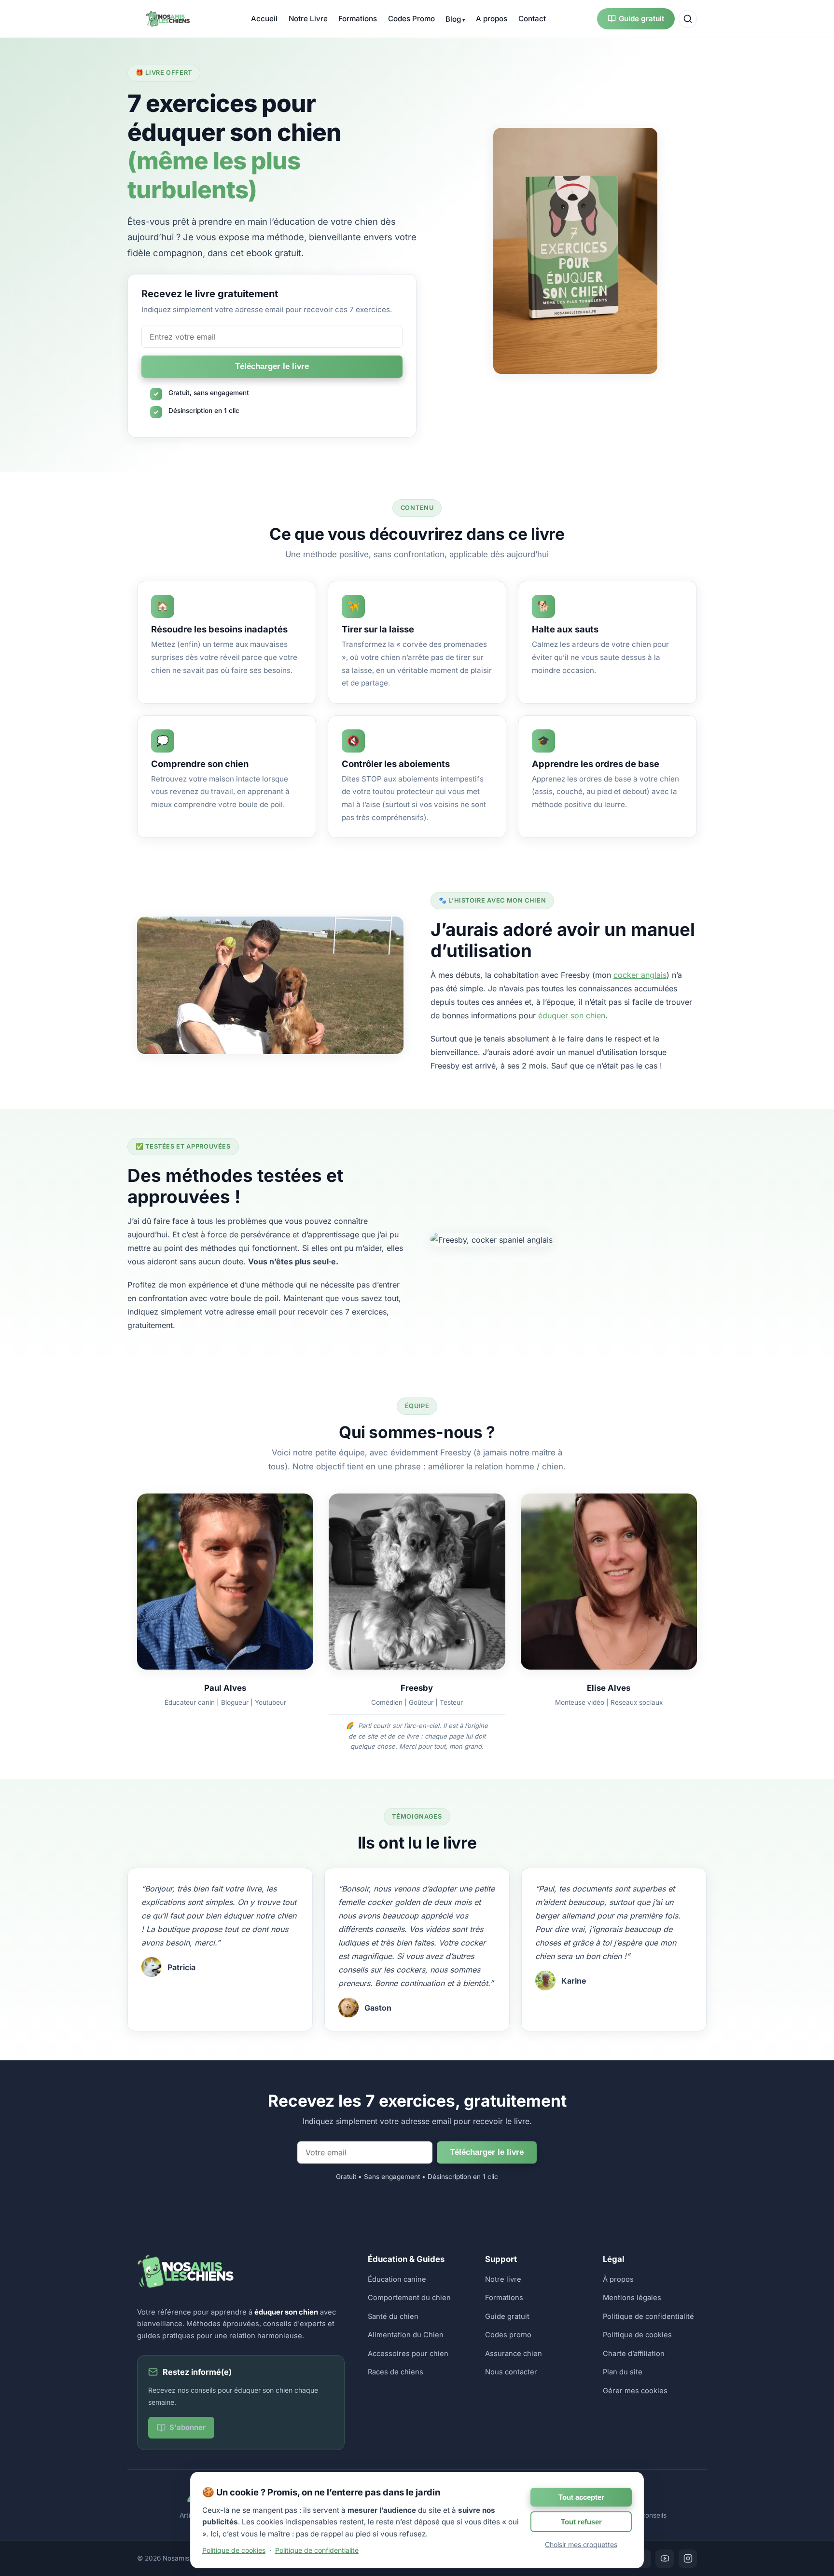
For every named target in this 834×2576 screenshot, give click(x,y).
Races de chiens (396, 2372)
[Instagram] (688, 2559)
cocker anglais (640, 975)
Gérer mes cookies (635, 2391)
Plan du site (623, 2372)
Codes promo (508, 2335)
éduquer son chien (572, 1015)
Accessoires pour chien (408, 2354)
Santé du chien (393, 2316)
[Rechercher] (688, 19)
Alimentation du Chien (406, 2335)
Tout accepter (581, 2497)
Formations (358, 19)
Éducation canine (397, 2279)
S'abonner (188, 2427)
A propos (492, 19)
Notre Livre (308, 19)
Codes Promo (411, 19)
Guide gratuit (641, 19)
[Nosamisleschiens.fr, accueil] (185, 2286)
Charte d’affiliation (634, 2354)
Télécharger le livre (272, 366)
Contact (532, 19)
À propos (618, 2279)
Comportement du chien (409, 2298)
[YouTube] (665, 2559)
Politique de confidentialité (648, 2316)
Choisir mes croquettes (581, 2544)
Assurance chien (514, 2354)
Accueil (264, 19)
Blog (453, 19)
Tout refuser (581, 2522)
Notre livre (503, 2279)
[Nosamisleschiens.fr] (168, 19)
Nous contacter (511, 2372)
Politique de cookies (637, 2335)
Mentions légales (632, 2298)
